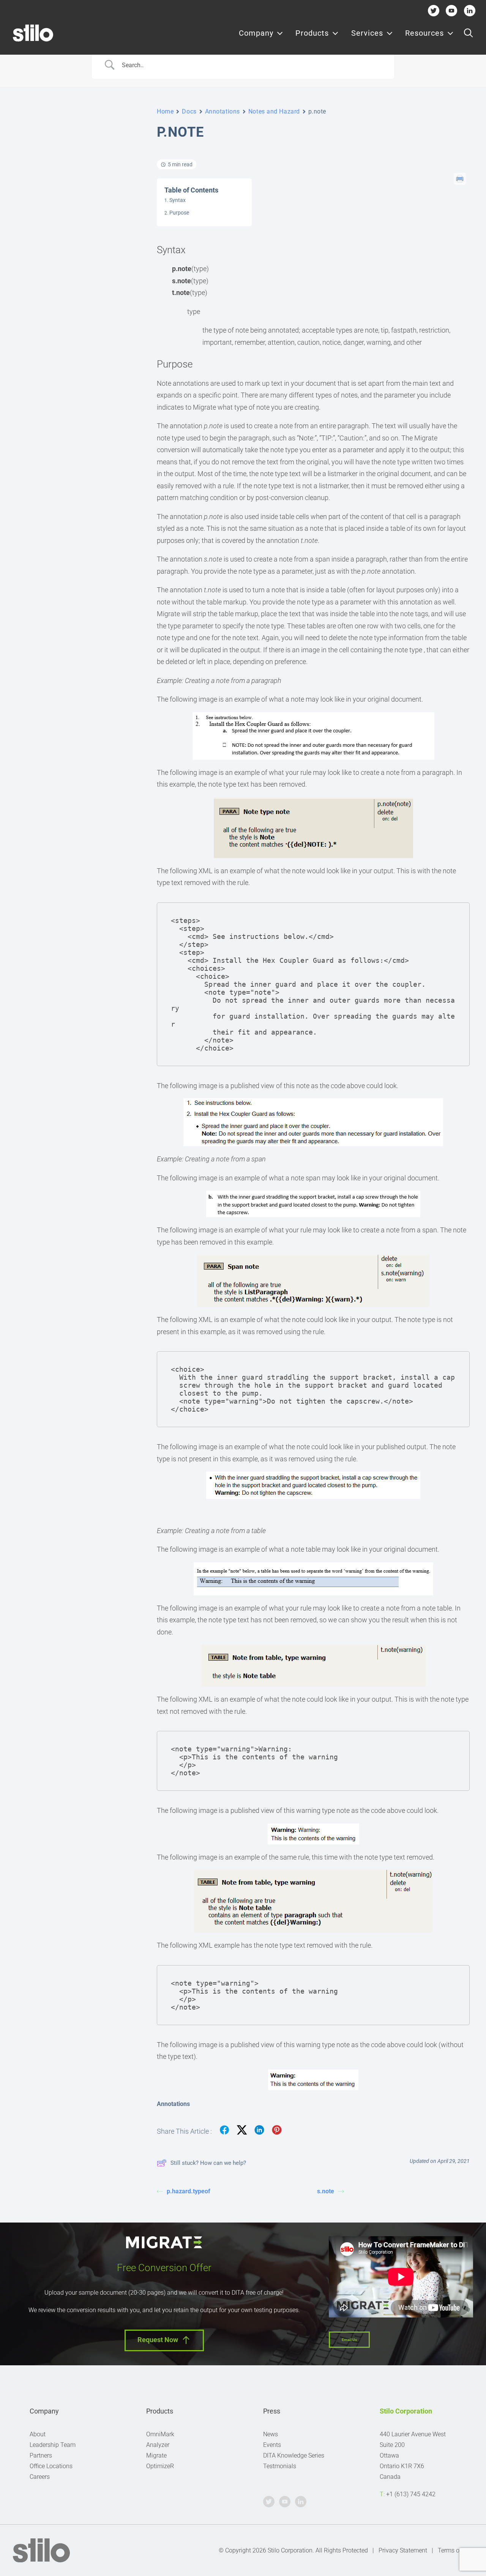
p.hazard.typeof (189, 2191)
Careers (40, 2477)
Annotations (222, 111)
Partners (41, 2455)
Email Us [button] (349, 2340)
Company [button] (256, 33)
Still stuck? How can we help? (208, 2163)
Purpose (179, 213)
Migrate (156, 2455)
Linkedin (469, 10)
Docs (189, 111)
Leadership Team (53, 2445)
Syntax (178, 200)
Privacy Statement (403, 2550)
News (271, 2434)
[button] (468, 33)
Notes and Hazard (274, 111)
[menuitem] (261, 33)
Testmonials (280, 2466)
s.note (326, 2191)
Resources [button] (424, 33)
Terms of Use (455, 2550)
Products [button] (312, 33)
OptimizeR (160, 2466)
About (38, 2434)
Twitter (433, 10)
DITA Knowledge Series (294, 2455)
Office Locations (51, 2466)
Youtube (452, 10)
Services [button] (367, 33)
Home (165, 111)
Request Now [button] (158, 2340)
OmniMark (160, 2434)
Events (272, 2445)
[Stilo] (33, 33)
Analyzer (158, 2445)
